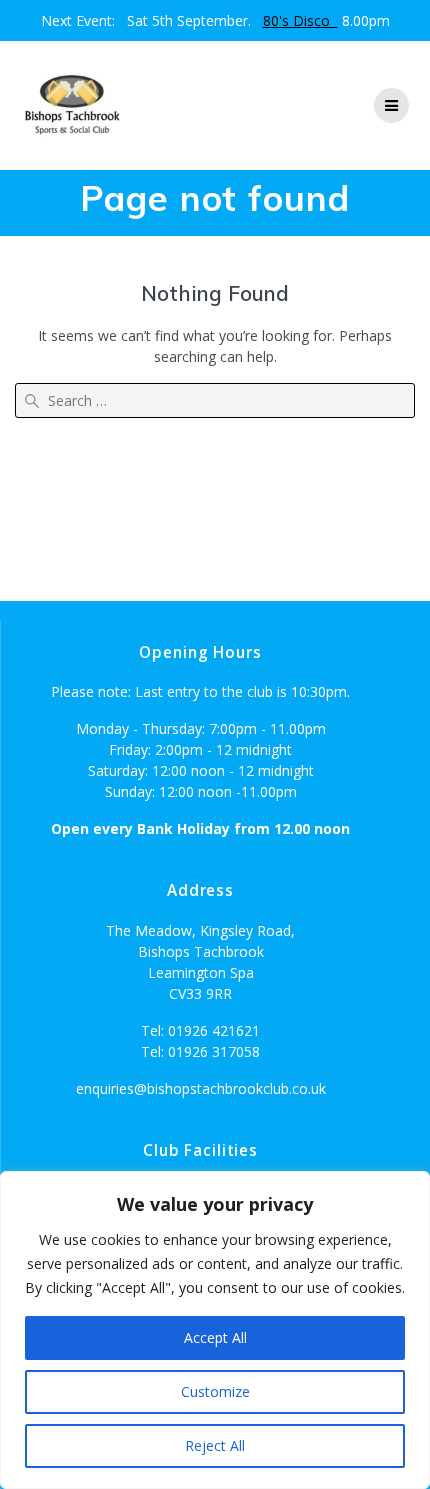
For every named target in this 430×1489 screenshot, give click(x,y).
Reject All (215, 1445)
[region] (215, 1330)
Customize (215, 1391)
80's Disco (300, 20)
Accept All (215, 1337)
